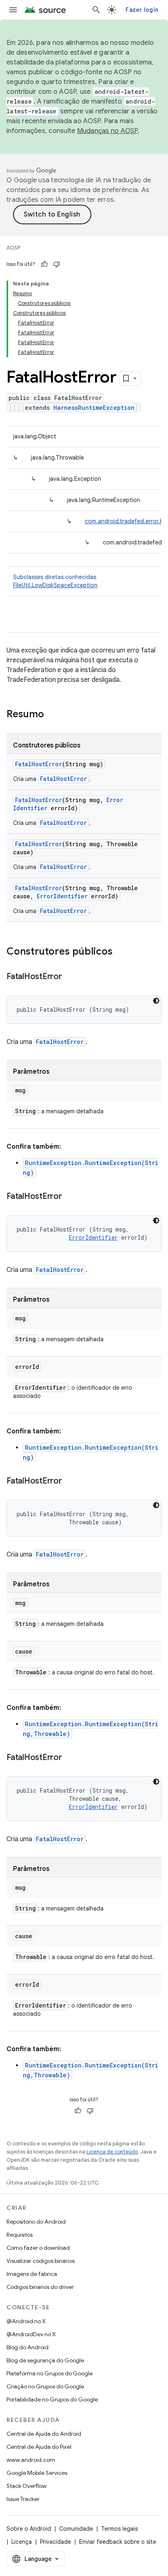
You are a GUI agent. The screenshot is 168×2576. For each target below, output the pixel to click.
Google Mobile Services (37, 2473)
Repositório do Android (36, 2222)
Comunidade (76, 2529)
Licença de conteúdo (112, 2152)
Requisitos (20, 2235)
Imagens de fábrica (32, 2274)
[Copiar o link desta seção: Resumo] (52, 715)
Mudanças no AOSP (107, 131)
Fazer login (142, 10)
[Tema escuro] (156, 1001)
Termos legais (119, 2529)
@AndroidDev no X (31, 2334)
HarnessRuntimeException (94, 408)
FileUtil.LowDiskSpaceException (55, 585)
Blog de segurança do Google (45, 2360)
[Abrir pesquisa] (96, 10)
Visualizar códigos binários (41, 2261)
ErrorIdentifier (62, 896)
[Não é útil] (57, 264)
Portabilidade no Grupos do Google (52, 2399)
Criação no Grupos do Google (45, 2386)
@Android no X (26, 2321)
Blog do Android (28, 2347)
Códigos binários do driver (40, 2287)
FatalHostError (39, 764)
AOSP (13, 248)
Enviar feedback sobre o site (118, 2542)
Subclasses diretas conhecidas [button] (55, 581)
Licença (22, 2542)
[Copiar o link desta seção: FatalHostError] (70, 977)
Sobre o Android (29, 2529)
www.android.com (31, 2460)
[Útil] (44, 264)
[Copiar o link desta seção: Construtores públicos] (121, 952)
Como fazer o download (38, 2248)
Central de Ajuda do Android (44, 2434)
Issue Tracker (23, 2499)
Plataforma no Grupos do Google (50, 2373)
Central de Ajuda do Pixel (39, 2447)
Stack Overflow (27, 2486)
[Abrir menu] (13, 10)
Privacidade (55, 2542)
